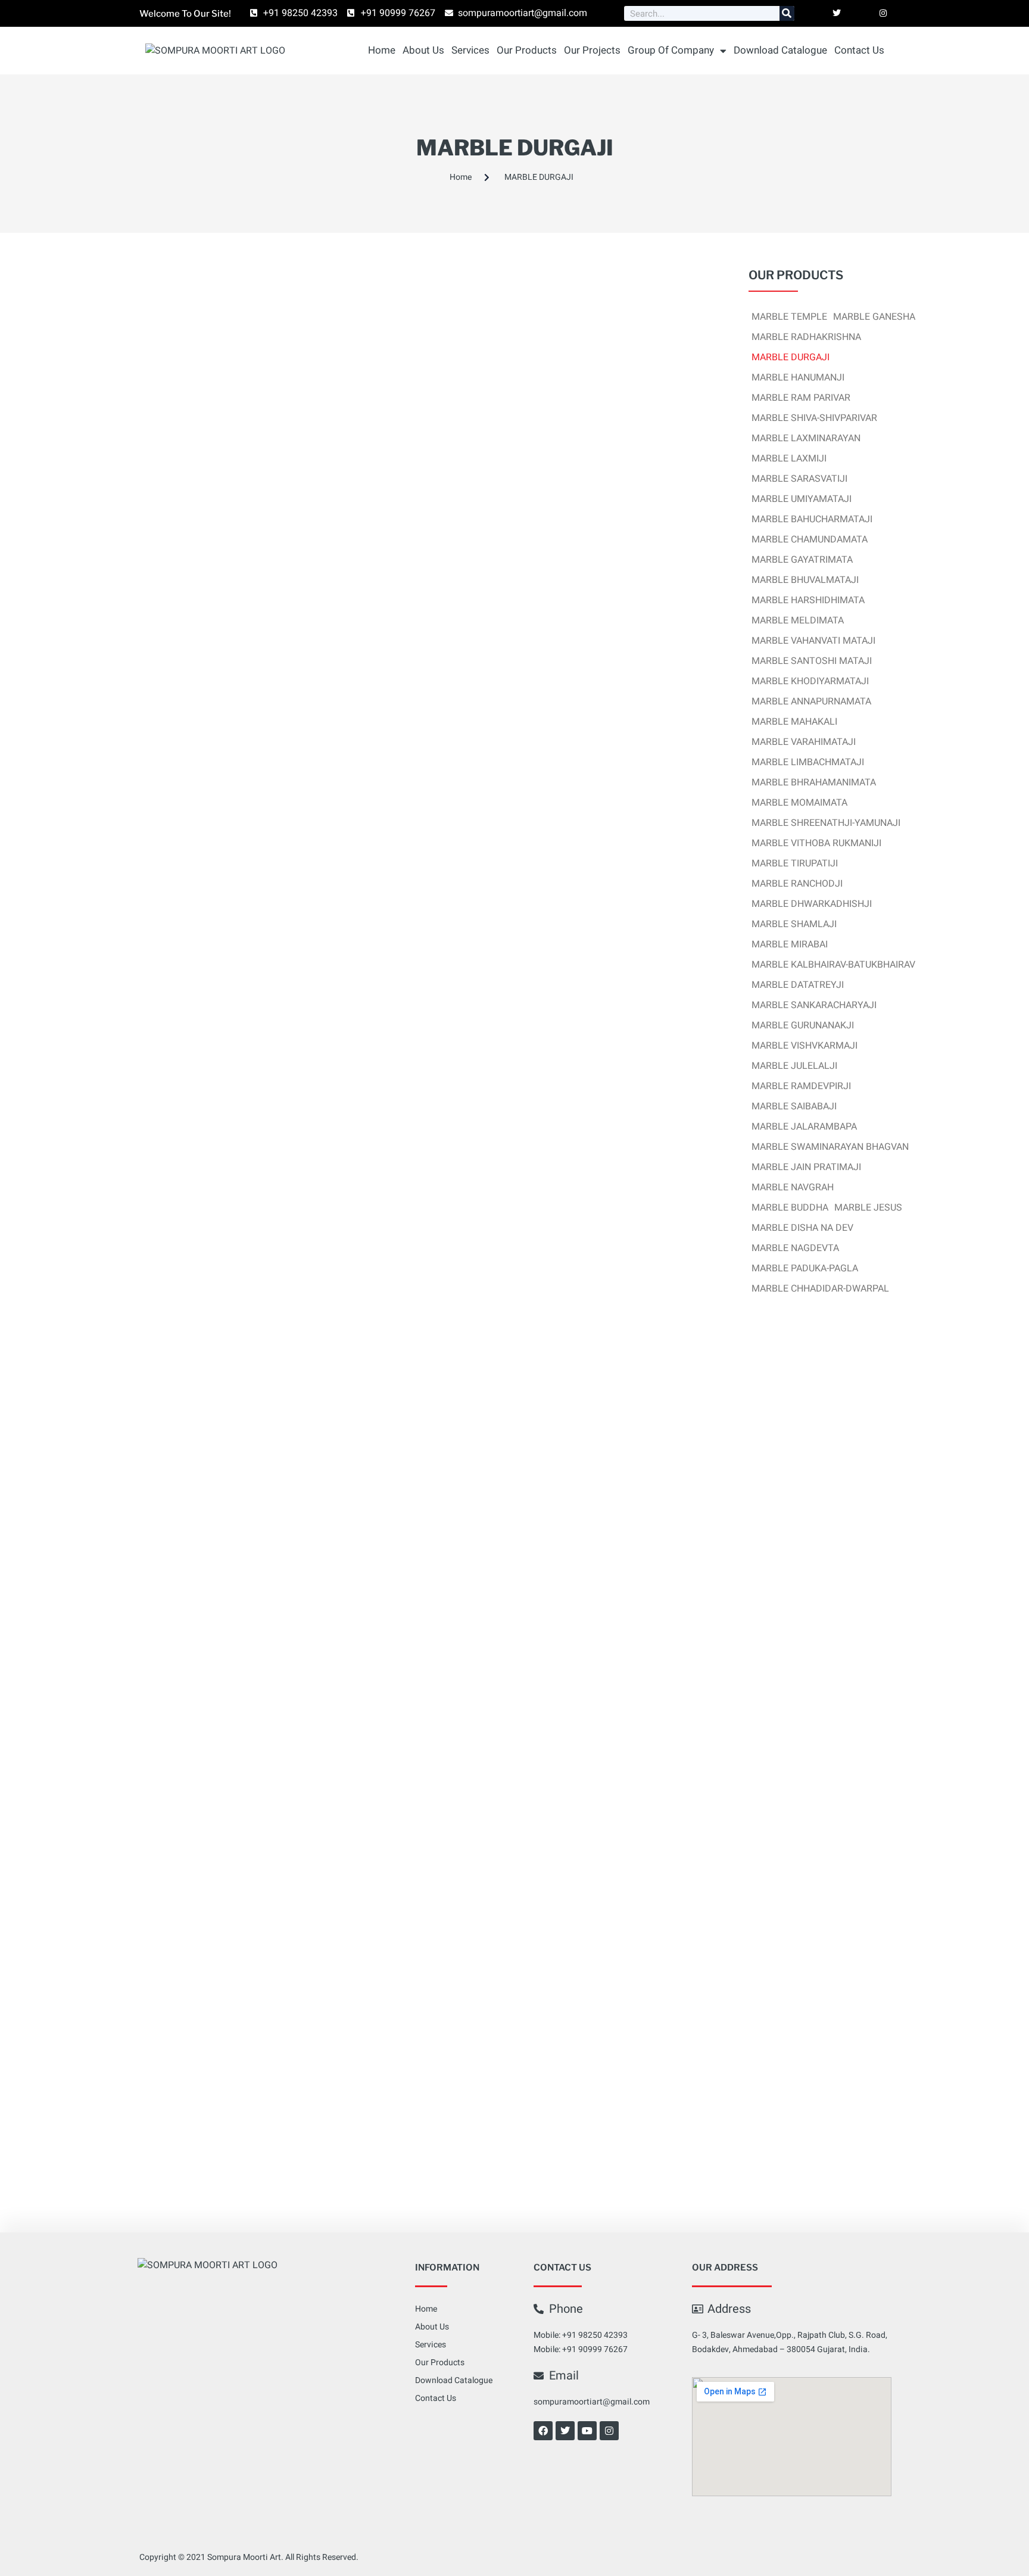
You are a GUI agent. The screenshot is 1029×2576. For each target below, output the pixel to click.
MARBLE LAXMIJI (789, 459)
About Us (423, 50)
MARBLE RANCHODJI (797, 884)
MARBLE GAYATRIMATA (802, 560)
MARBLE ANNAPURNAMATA (811, 701)
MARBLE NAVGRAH (793, 1187)
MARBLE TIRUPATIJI (795, 863)
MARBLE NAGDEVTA (795, 1248)
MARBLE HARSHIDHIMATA (808, 600)
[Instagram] (609, 2431)
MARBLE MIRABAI (790, 944)
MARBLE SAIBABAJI (794, 1106)
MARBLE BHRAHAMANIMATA (814, 782)
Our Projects (592, 50)
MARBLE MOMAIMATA (799, 803)
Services (470, 50)
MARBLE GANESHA (874, 317)
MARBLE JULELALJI (794, 1066)
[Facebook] (543, 2431)
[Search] (787, 13)
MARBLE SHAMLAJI (794, 924)
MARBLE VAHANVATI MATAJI (813, 641)
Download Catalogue (780, 50)
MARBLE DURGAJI (791, 357)
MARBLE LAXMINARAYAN (806, 438)
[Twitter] (565, 2431)
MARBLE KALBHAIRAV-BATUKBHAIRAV (833, 965)
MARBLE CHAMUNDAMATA (810, 539)
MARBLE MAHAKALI (794, 722)
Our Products (527, 50)
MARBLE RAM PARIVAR (801, 398)
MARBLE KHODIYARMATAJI (810, 681)
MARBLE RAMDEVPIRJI (801, 1086)
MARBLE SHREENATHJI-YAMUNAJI (826, 823)
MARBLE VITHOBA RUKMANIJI (816, 843)
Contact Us (859, 50)
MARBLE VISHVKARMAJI (805, 1046)
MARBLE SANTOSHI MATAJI (812, 661)
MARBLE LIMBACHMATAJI (808, 762)
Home (382, 50)
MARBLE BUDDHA (790, 1208)
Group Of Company (671, 50)
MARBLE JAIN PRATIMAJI (806, 1167)
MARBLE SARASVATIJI (799, 479)
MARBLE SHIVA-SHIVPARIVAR (814, 418)
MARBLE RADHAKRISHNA (806, 337)
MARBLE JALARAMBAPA (804, 1127)
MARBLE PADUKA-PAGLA (805, 1268)
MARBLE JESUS (868, 1208)
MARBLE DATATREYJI (798, 985)
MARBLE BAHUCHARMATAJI (812, 519)
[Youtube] (587, 2431)
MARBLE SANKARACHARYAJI (814, 1005)
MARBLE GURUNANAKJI (803, 1025)
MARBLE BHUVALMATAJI (805, 580)
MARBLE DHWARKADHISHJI (812, 904)
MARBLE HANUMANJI (798, 378)
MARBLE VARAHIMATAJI (804, 742)
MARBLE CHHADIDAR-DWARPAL (820, 1289)
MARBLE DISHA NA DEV (802, 1228)
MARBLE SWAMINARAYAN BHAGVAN (830, 1147)
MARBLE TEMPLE (789, 317)
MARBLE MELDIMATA (798, 620)
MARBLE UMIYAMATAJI (802, 499)
